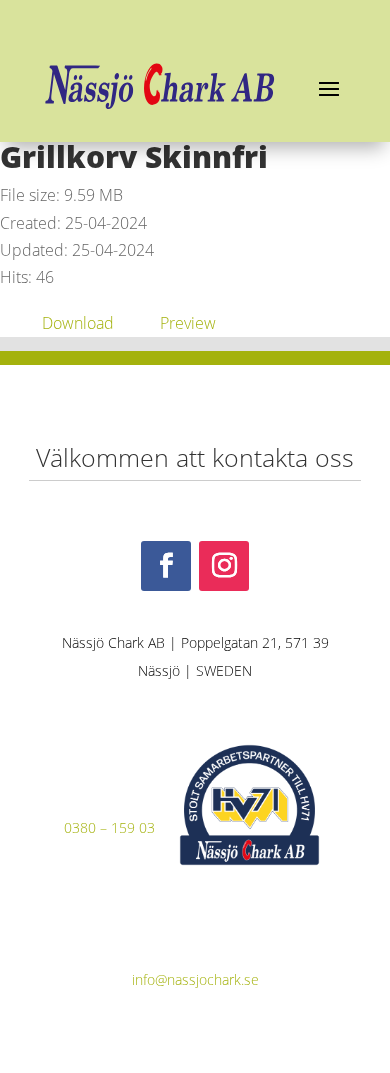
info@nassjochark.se (195, 979)
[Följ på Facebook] (166, 566)
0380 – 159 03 (109, 827)
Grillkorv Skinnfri (134, 156)
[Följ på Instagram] (224, 566)
